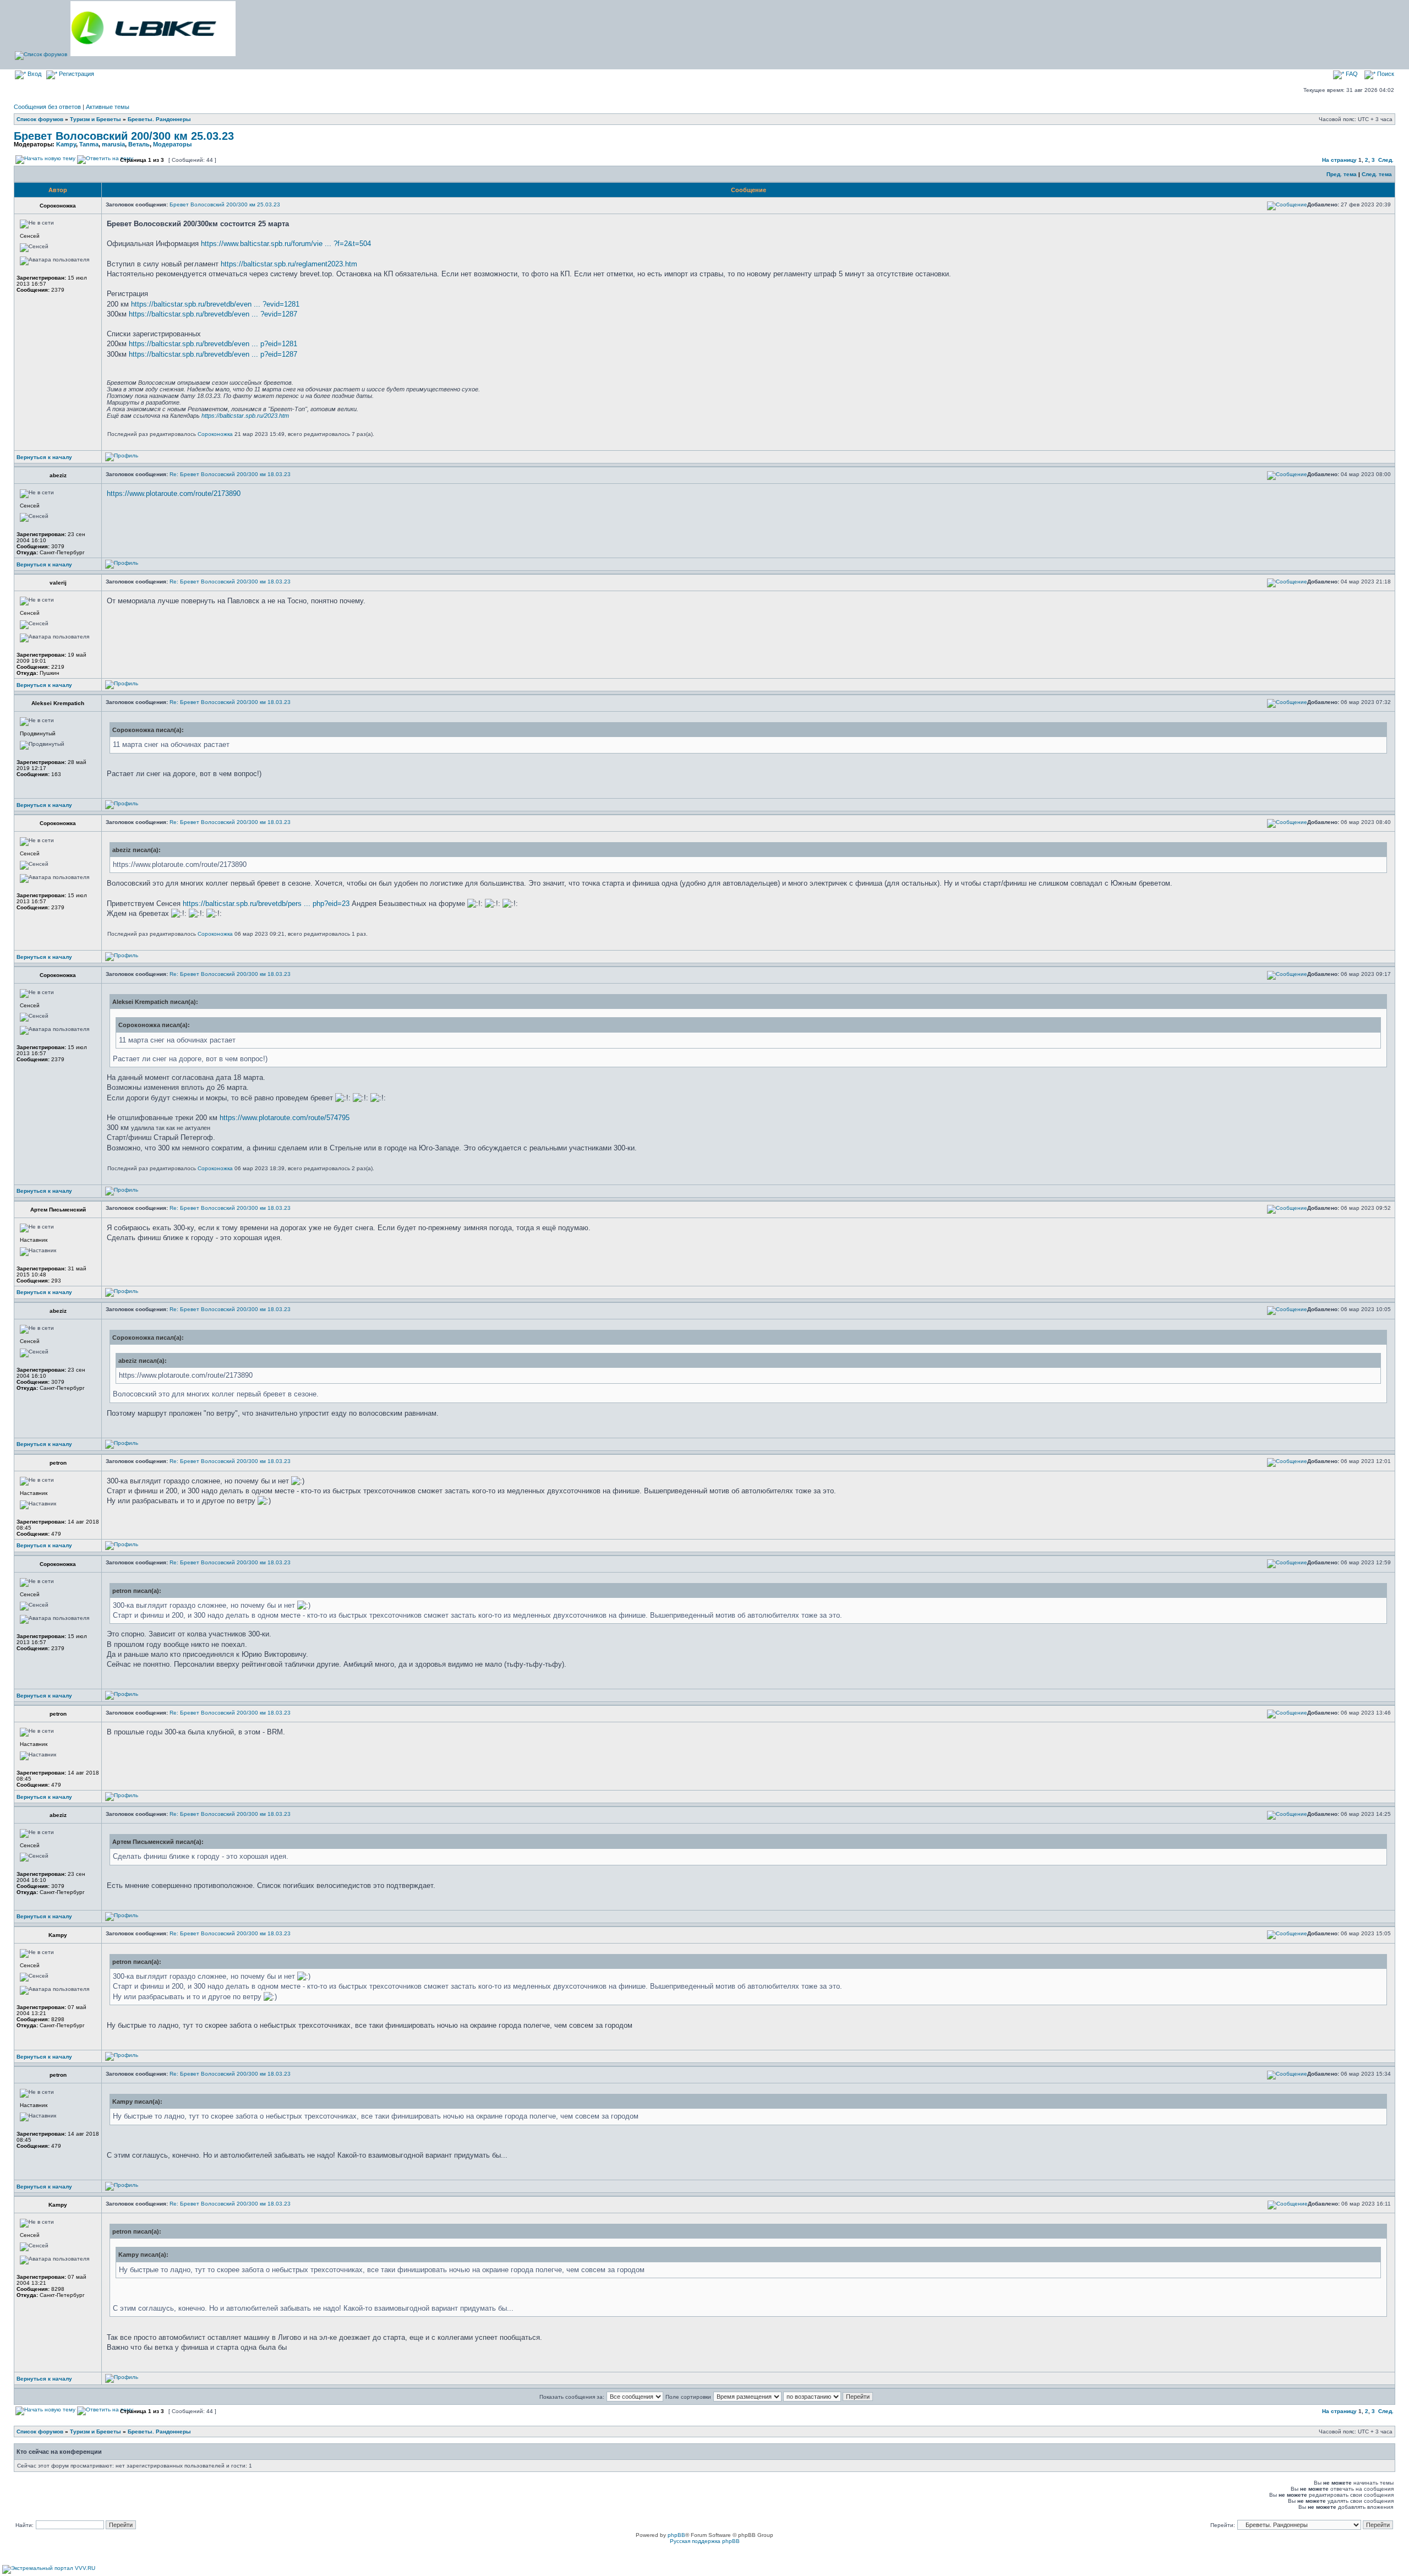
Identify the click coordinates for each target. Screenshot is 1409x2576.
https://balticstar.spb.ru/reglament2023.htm (289, 264)
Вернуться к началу (44, 457)
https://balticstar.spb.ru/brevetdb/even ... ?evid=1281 (215, 304)
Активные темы (108, 107)
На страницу (1339, 160)
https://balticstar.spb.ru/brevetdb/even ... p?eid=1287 (213, 354)
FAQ (1351, 74)
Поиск (1385, 74)
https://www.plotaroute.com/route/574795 (285, 1118)
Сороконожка (215, 434)
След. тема (1377, 174)
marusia (113, 144)
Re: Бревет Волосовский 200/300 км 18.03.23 (230, 474)
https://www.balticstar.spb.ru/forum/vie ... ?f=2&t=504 (286, 244)
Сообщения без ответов (47, 107)
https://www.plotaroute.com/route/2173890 (174, 493)
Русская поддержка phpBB (705, 2541)
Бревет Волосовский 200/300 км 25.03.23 (124, 136)
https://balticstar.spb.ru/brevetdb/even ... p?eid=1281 (213, 344)
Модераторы (172, 144)
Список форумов (40, 119)
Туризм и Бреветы (95, 119)
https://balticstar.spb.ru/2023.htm (245, 416)
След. (1386, 160)
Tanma (89, 144)
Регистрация (76, 74)
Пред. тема (1342, 174)
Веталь (139, 144)
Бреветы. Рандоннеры (159, 119)
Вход (34, 74)
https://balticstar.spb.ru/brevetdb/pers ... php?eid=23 (266, 904)
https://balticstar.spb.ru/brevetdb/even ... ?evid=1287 (213, 314)
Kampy (66, 144)
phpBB (676, 2535)
